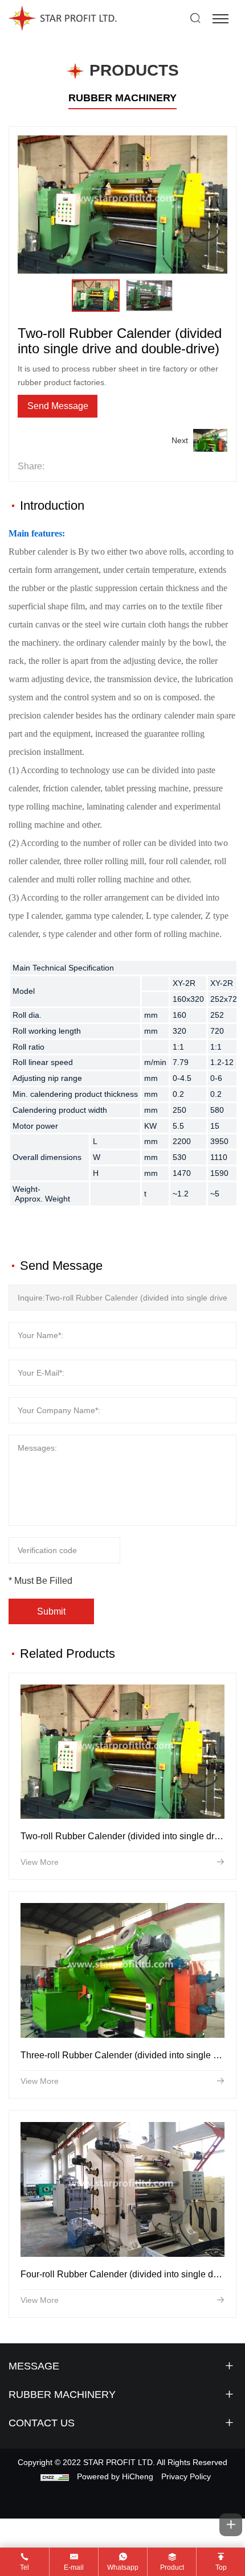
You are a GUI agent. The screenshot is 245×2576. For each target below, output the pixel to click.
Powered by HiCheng (115, 2476)
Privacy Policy (186, 2476)
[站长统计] (55, 2476)
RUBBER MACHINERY (122, 98)
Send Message (58, 406)
